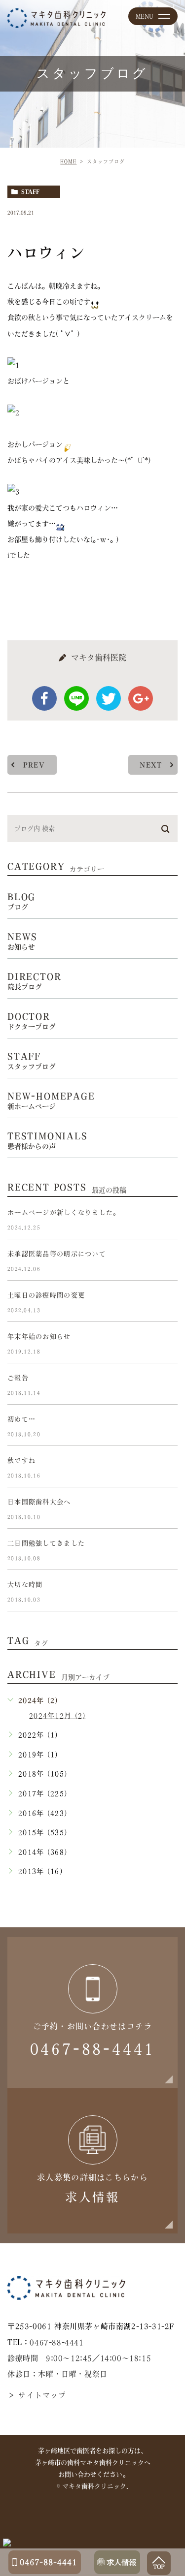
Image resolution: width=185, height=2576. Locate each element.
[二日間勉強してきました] (166, 1551)
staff (30, 192)
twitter (109, 698)
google (141, 698)
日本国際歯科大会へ (39, 1502)
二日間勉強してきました (46, 1544)
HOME (68, 161)
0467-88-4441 (56, 2342)
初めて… (21, 1420)
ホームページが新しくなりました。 (64, 1213)
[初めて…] (166, 1427)
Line (76, 698)
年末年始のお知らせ (39, 1337)
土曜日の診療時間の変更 (46, 1296)
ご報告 (18, 1378)
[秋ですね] (166, 1469)
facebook (44, 698)
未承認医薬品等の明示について (57, 1254)
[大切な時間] (166, 1593)
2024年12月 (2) (57, 1716)
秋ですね (21, 1461)
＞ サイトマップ (37, 2395)
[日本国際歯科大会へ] (166, 1510)
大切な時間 (25, 1585)
